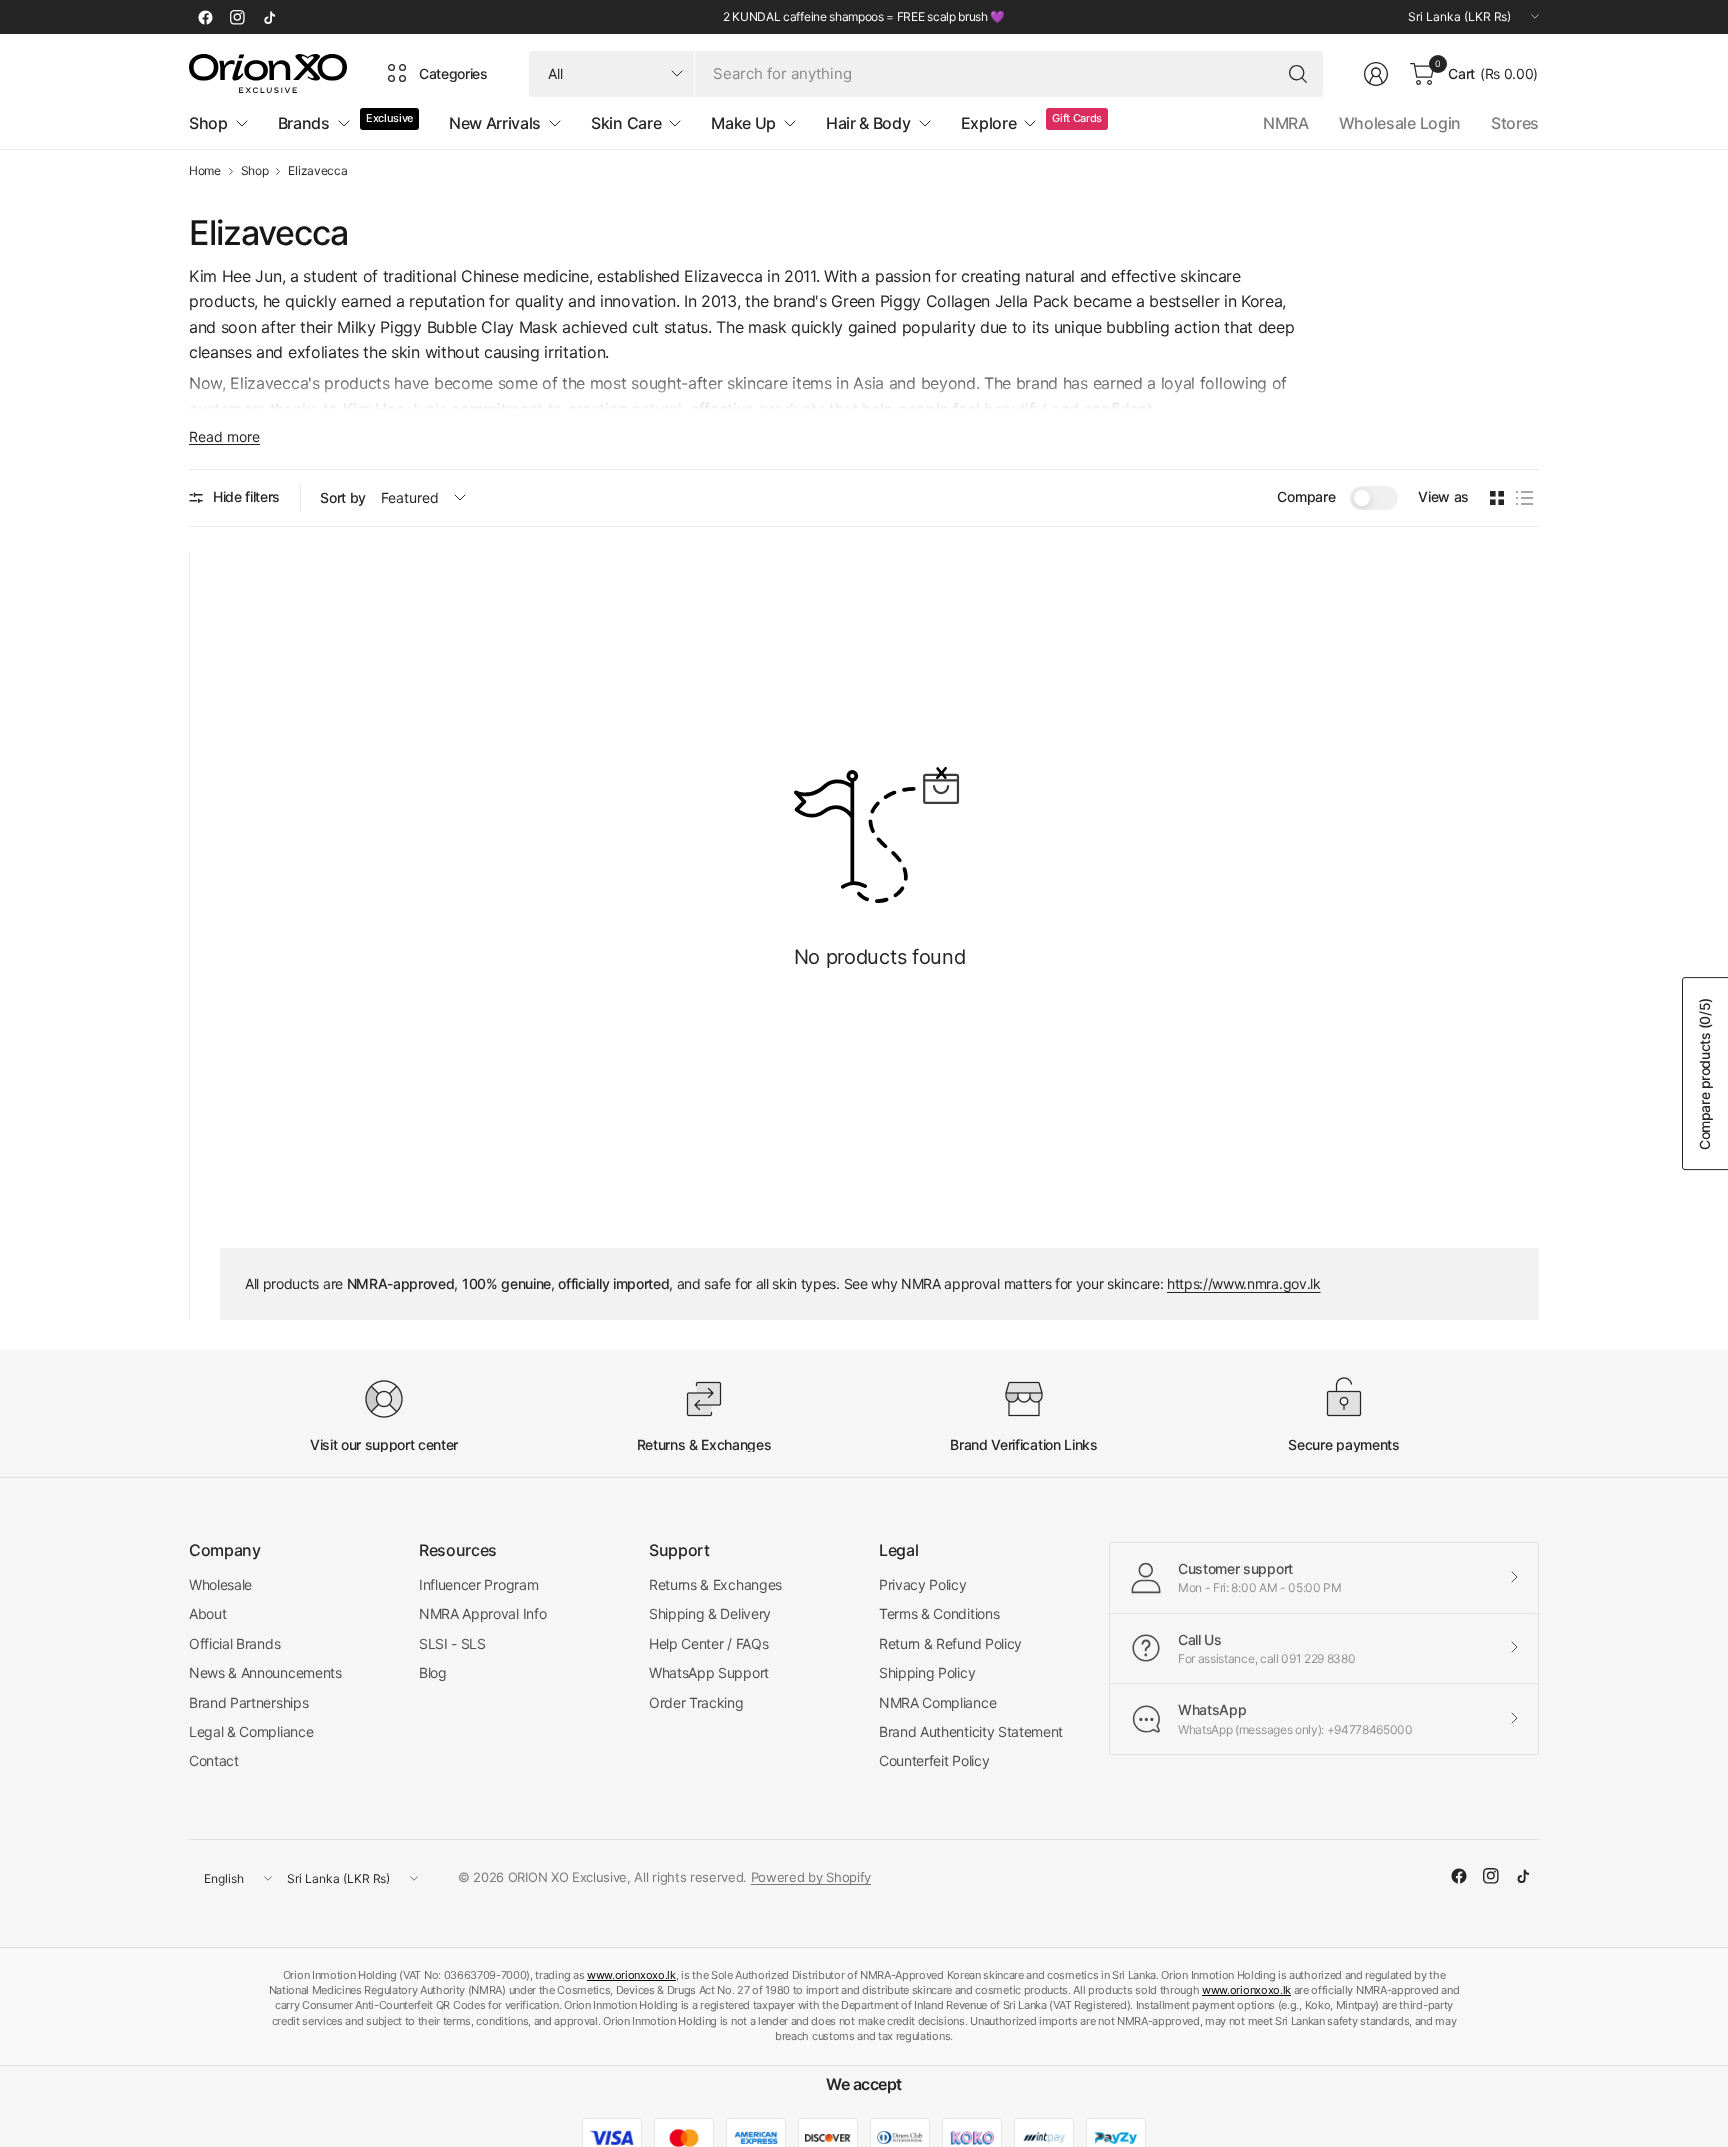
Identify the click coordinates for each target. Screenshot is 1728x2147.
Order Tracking (696, 1702)
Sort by (343, 497)
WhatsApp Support (709, 1672)
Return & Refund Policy (950, 1643)
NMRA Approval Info (482, 1613)
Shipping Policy (927, 1672)
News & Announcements (265, 1672)
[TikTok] (269, 17)
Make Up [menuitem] (743, 123)
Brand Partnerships (248, 1702)
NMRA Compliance (937, 1702)
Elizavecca (317, 171)
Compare (1306, 496)
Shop (255, 171)
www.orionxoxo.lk (631, 1975)
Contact (214, 1760)
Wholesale (220, 1584)
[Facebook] (205, 17)
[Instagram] (237, 17)
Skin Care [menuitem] (626, 123)
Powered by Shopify (811, 1877)
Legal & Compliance (251, 1731)
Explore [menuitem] (989, 123)
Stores (1515, 123)
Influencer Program (478, 1584)
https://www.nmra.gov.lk (1244, 1283)
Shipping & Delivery (710, 1613)
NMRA (1286, 123)
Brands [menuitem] (304, 123)
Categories (453, 73)
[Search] (1298, 74)
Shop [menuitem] (208, 123)
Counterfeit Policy (934, 1760)
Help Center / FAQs (708, 1643)
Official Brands (234, 1643)
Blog (433, 1672)
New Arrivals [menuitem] (495, 123)
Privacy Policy (923, 1584)
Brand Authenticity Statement (971, 1731)
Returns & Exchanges (715, 1584)
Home (205, 171)
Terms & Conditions (939, 1613)
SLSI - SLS (452, 1643)
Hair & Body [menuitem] (868, 123)
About (207, 1613)
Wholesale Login (1400, 123)
